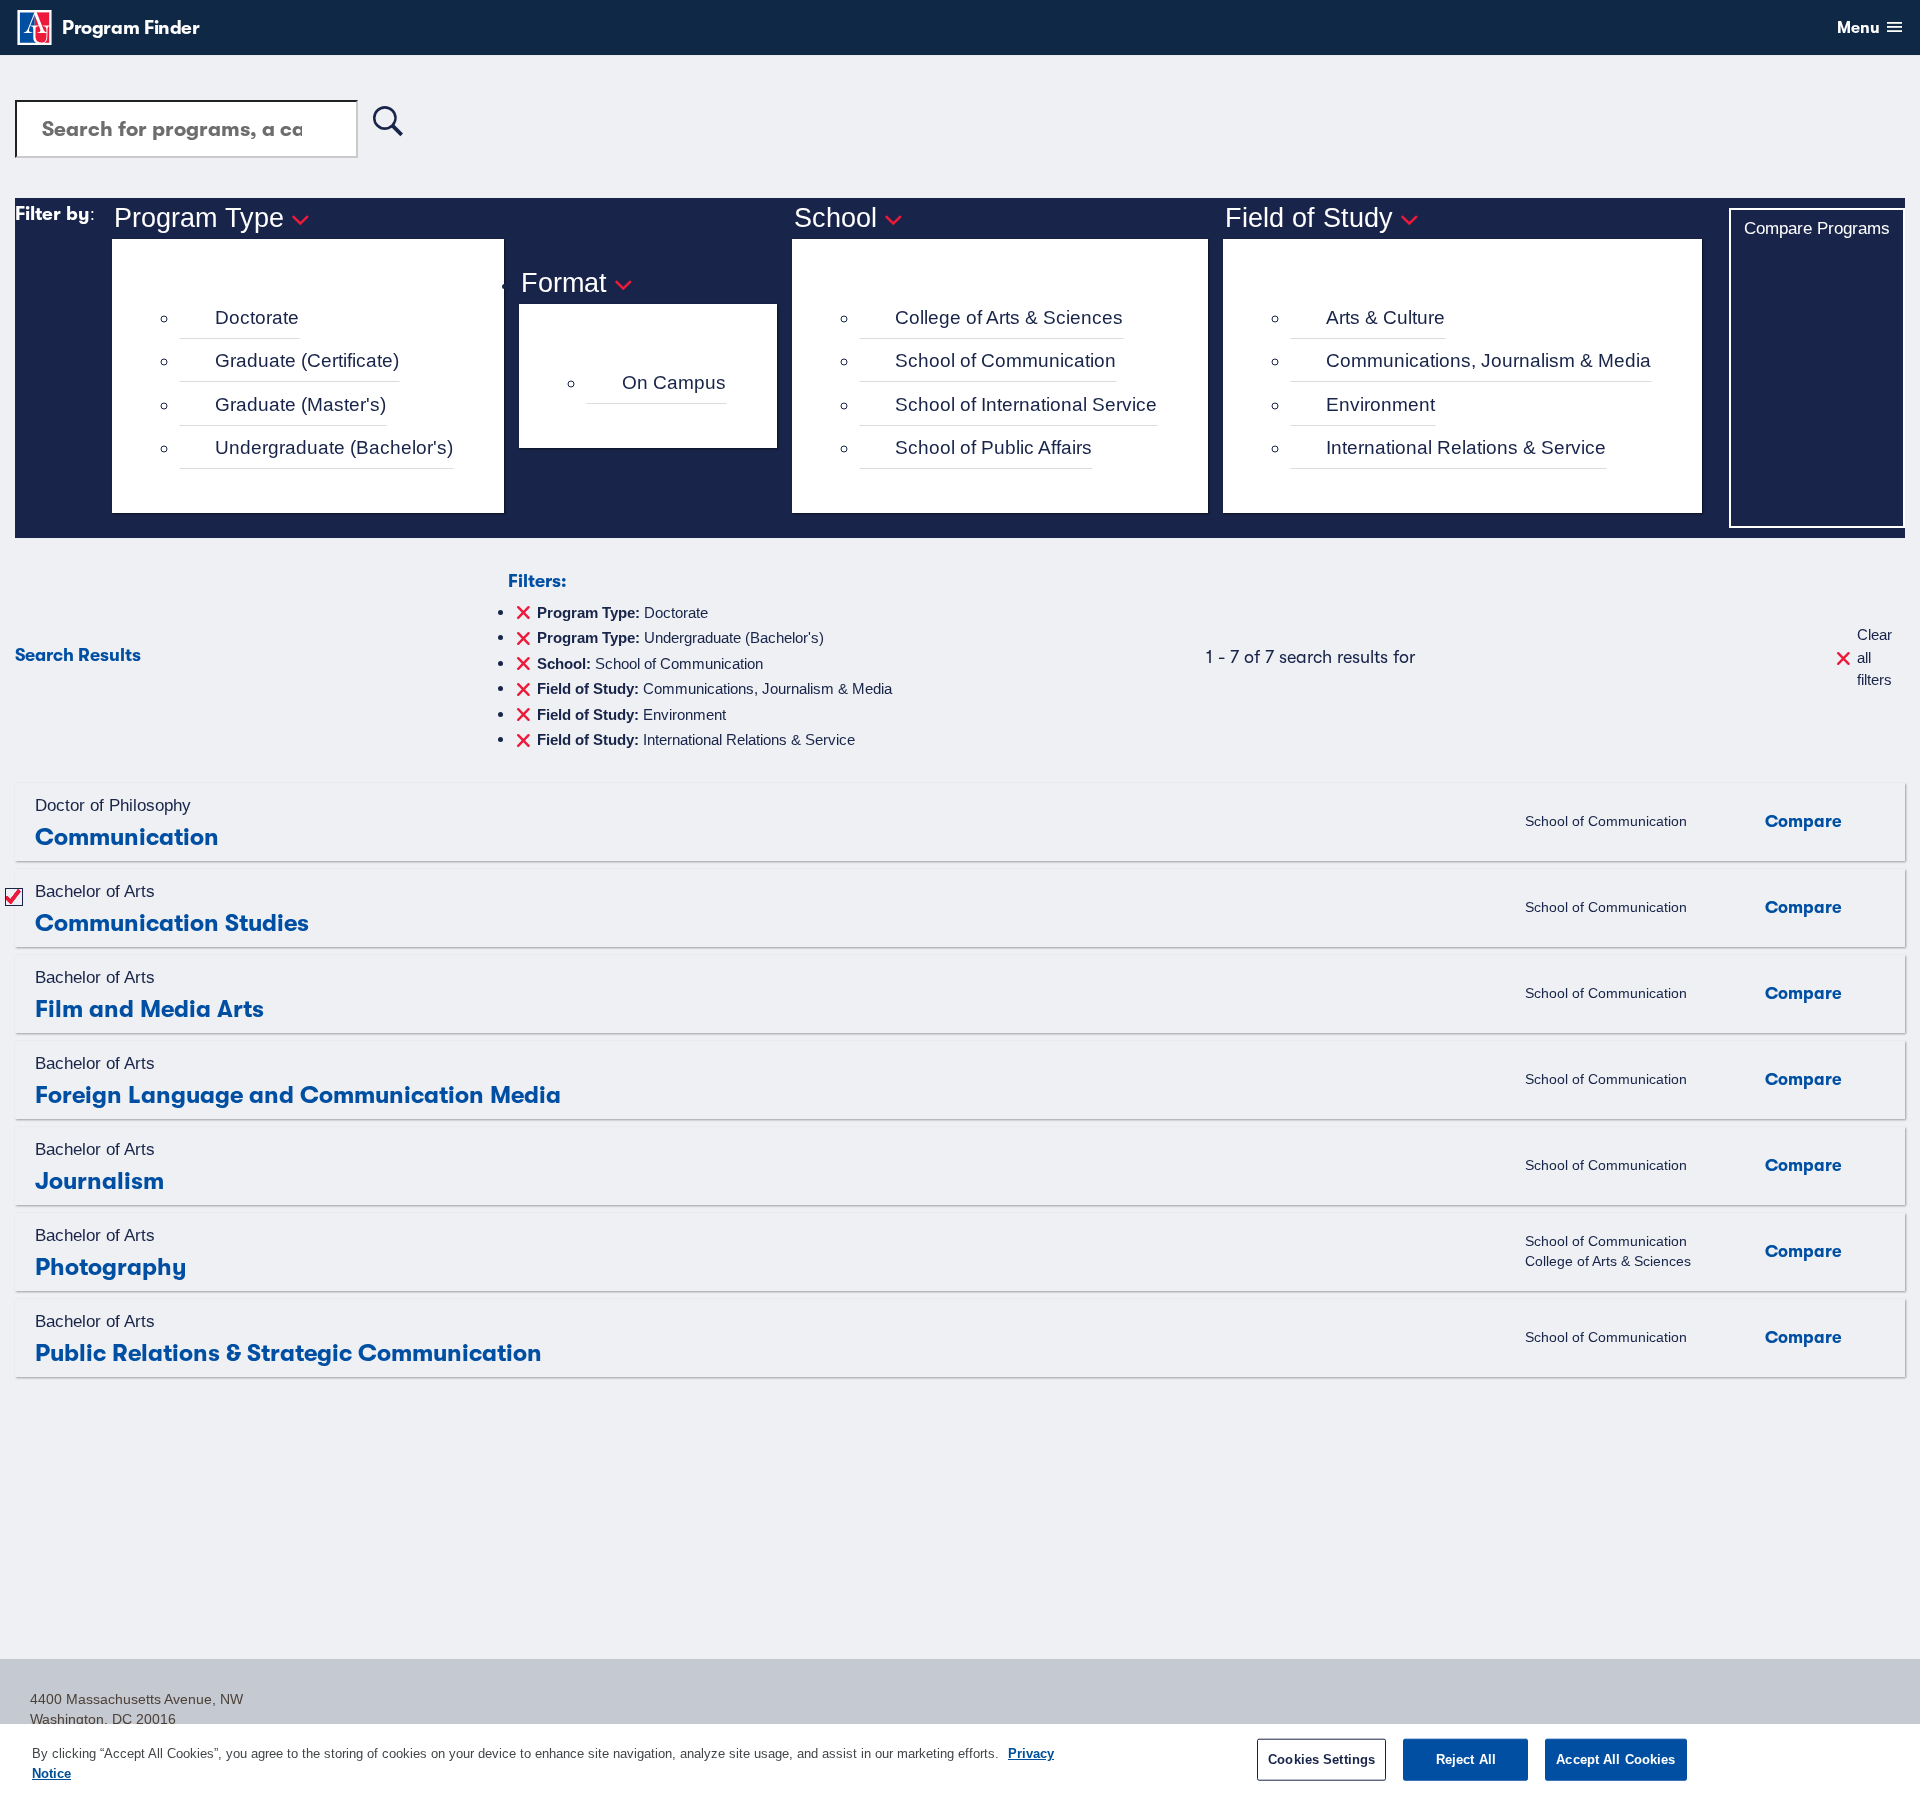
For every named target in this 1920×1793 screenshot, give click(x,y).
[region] (960, 1758)
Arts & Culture (1385, 317)
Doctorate (257, 317)
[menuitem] (316, 318)
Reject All (1466, 1759)
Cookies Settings (1321, 1759)
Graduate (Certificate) (307, 360)
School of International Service (1026, 404)
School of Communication (1005, 360)
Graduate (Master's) (300, 404)
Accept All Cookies (1615, 1759)
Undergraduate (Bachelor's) (334, 447)
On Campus (674, 382)
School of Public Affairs (993, 447)
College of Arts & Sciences (1009, 317)
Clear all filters (1874, 657)
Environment (1380, 404)
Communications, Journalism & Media (1488, 360)
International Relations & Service (1466, 447)
